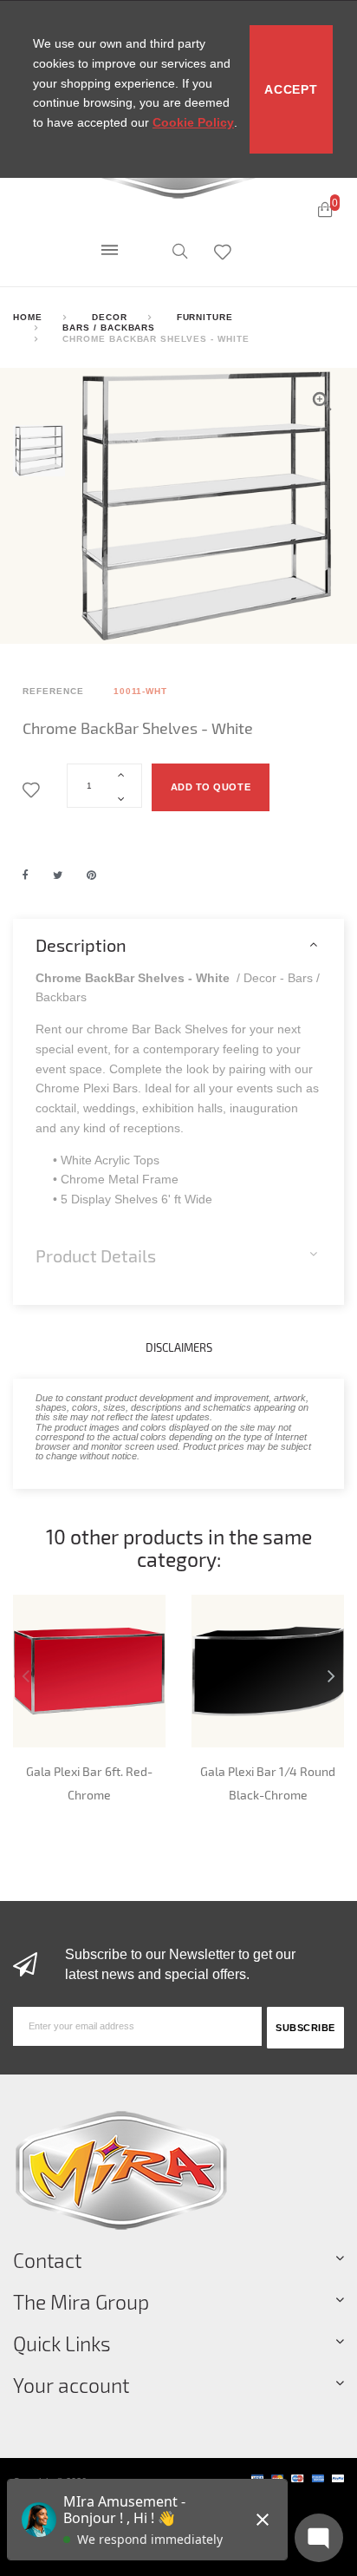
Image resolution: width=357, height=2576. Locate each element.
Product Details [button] (96, 1255)
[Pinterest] (91, 875)
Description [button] (81, 945)
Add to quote (211, 787)
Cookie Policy (193, 122)
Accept (291, 89)
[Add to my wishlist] (34, 791)
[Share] (26, 875)
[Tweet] (58, 875)
